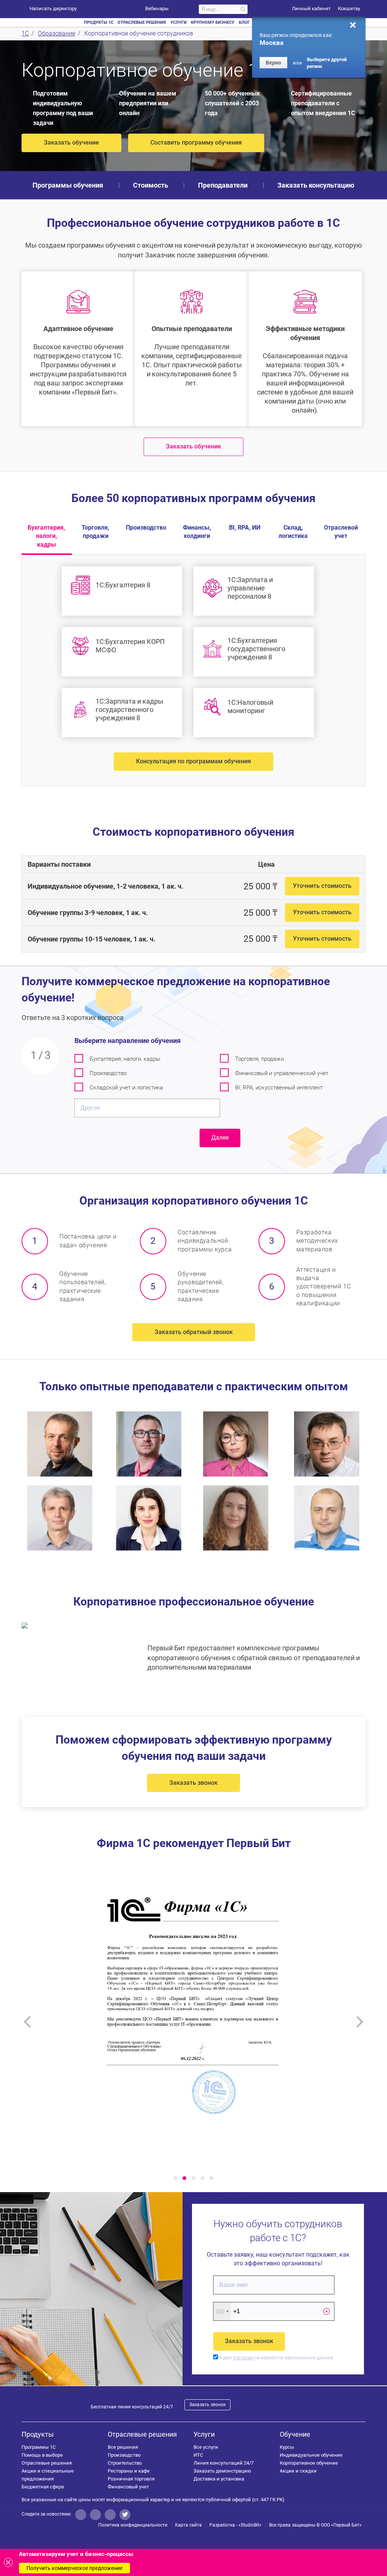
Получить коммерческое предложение (74, 2568)
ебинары (157, 8)
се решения (123, 2447)
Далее (220, 1138)
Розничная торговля (131, 2479)
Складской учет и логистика (126, 1088)
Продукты (38, 2434)
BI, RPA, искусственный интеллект (279, 1088)
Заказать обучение (71, 143)
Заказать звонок (193, 1783)
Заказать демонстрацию (222, 2471)
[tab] (193, 886)
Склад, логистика (293, 532)
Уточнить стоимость (322, 886)
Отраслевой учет (341, 532)
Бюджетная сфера (43, 2487)
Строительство (125, 2463)
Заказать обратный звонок (194, 1332)
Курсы (287, 2447)
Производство (146, 528)
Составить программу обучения (196, 143)
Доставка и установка (219, 2479)
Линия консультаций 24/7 (224, 2463)
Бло (244, 22)
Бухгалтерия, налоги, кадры (46, 536)
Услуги (204, 2434)
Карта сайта (188, 2525)
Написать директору (53, 8)
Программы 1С (39, 2447)
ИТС (198, 2455)
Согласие (244, 2358)
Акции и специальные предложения (48, 2475)
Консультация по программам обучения (193, 761)
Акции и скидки (298, 2471)
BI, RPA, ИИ (245, 528)
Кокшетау (349, 8)
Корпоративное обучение (309, 2463)
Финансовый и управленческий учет (282, 1073)
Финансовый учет (128, 2487)
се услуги (206, 2447)
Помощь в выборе (42, 2455)
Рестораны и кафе (129, 2471)
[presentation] (27, 2022)
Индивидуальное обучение (311, 2455)
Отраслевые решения (47, 2463)
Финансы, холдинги (197, 532)
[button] (175, 2178)
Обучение (295, 2434)
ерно (273, 63)
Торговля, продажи (95, 532)
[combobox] (222, 2311)
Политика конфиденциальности (133, 2525)
